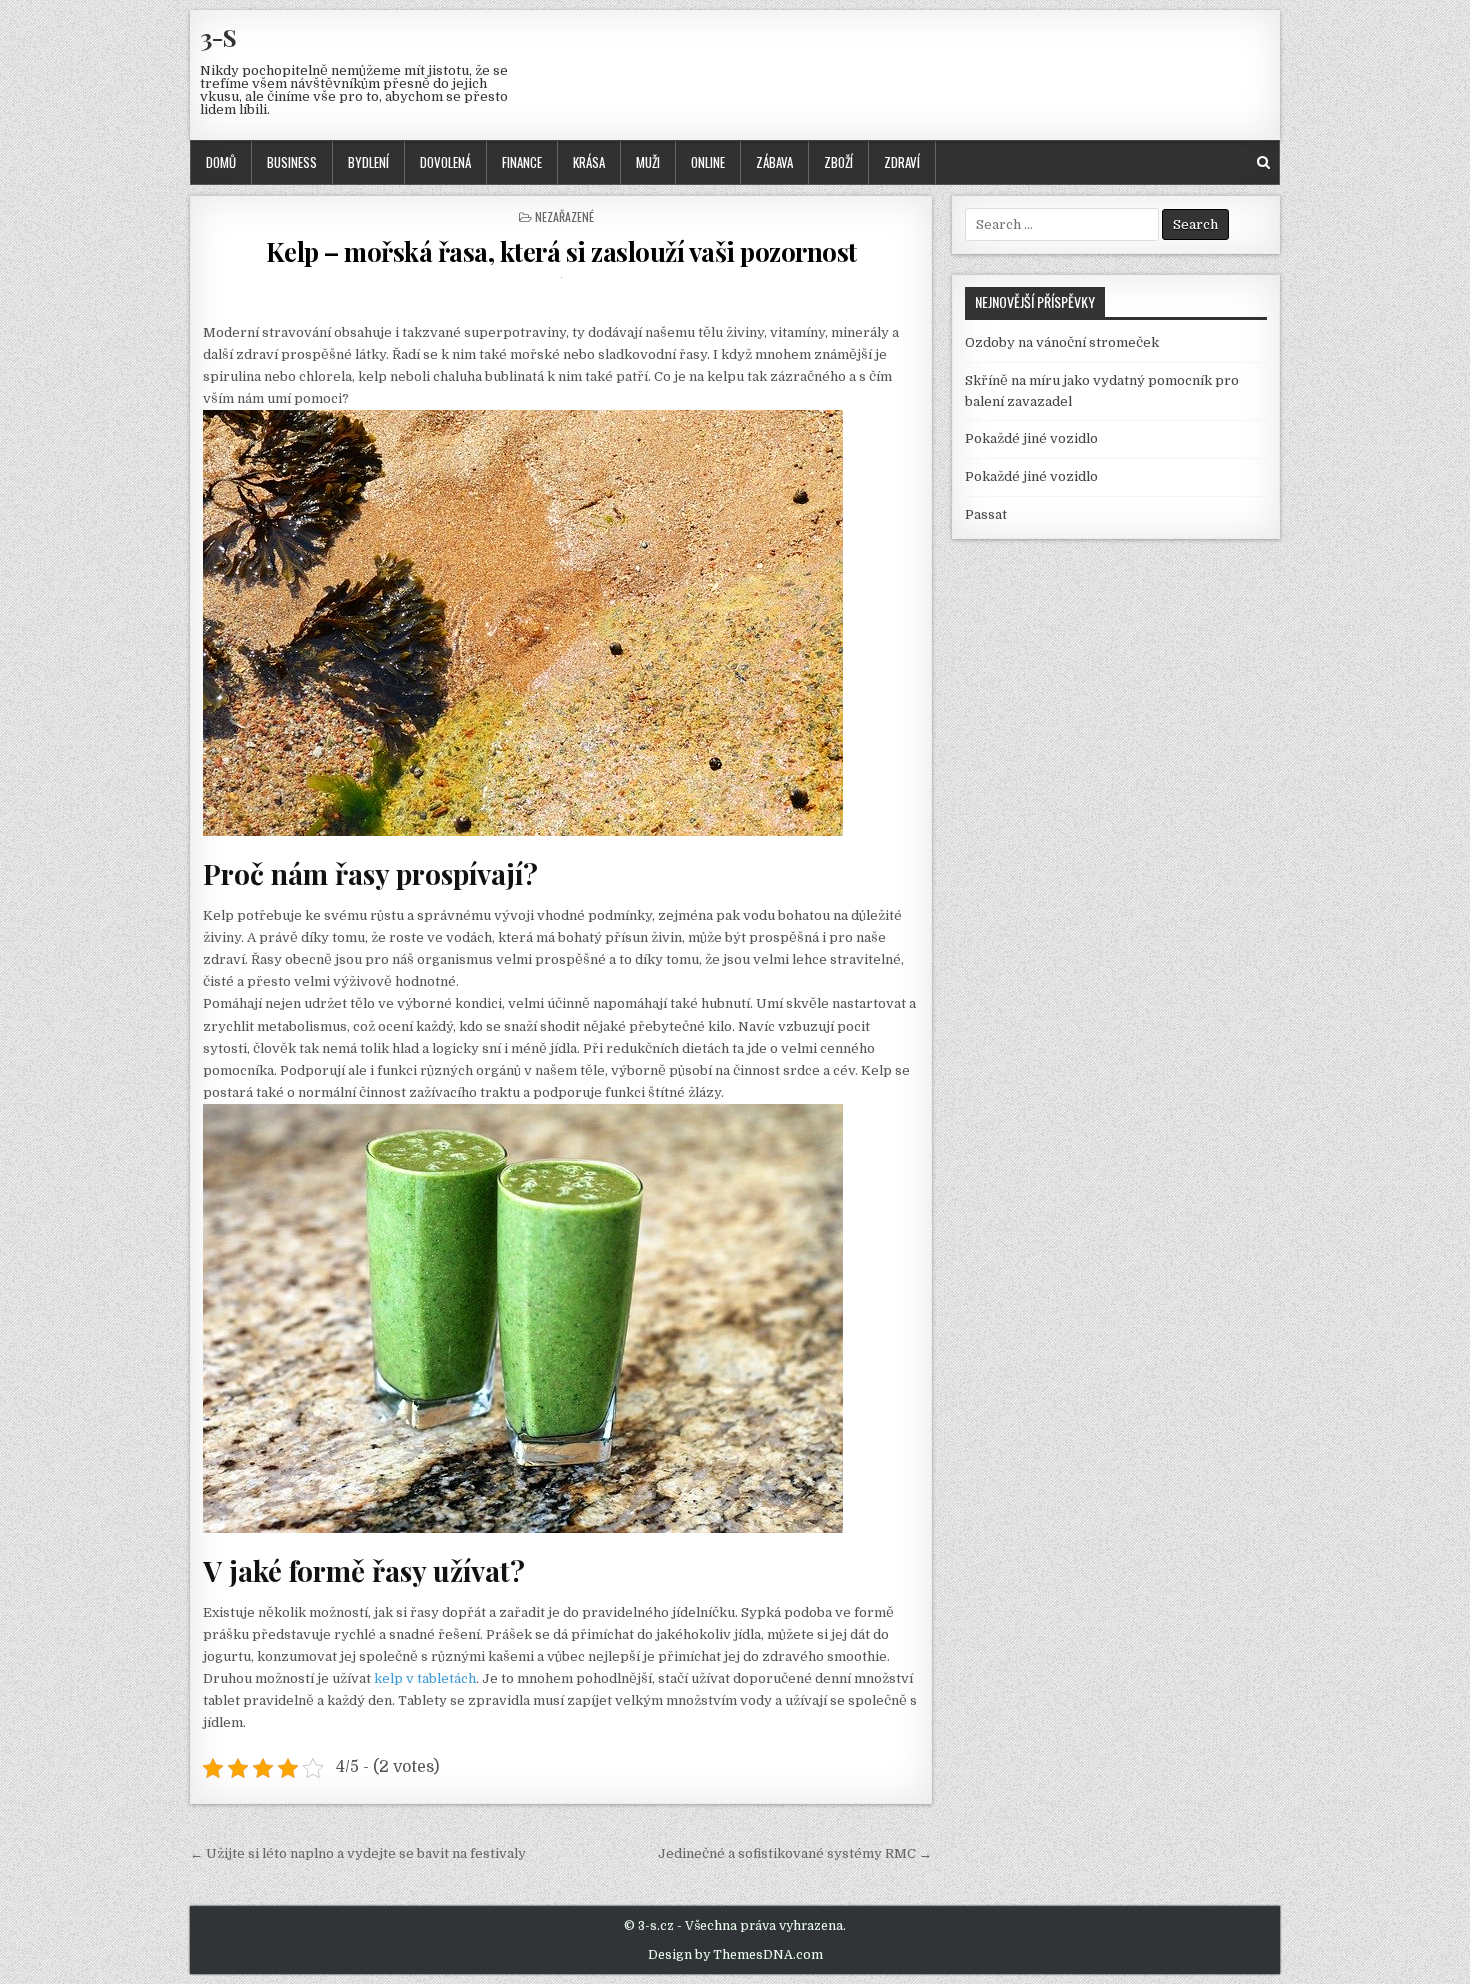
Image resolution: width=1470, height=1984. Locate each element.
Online (708, 162)
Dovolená (445, 162)
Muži (648, 162)
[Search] (1263, 162)
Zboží (838, 162)
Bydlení (368, 162)
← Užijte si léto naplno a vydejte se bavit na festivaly (358, 1853)
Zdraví (902, 162)
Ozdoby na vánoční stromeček (1062, 342)
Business (292, 162)
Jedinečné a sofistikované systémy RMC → (795, 1853)
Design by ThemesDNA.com (735, 1955)
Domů (221, 162)
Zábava (774, 162)
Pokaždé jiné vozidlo (1031, 438)
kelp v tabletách (425, 1678)
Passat (986, 514)
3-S (218, 37)
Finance (522, 162)
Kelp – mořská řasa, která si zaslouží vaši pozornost (561, 251)
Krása (589, 162)
